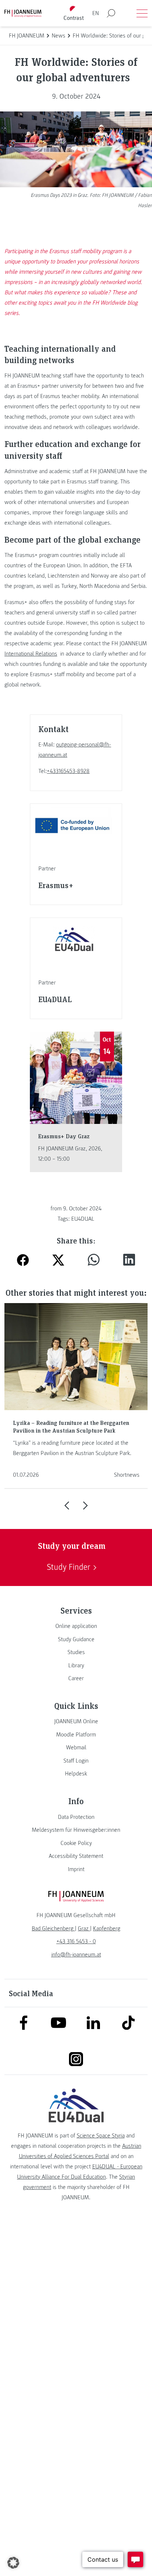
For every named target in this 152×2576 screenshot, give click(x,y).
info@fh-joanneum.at (76, 1955)
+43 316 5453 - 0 (76, 1941)
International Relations (31, 654)
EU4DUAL (83, 1219)
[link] (76, 1626)
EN (96, 13)
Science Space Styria (101, 2136)
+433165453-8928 (68, 771)
